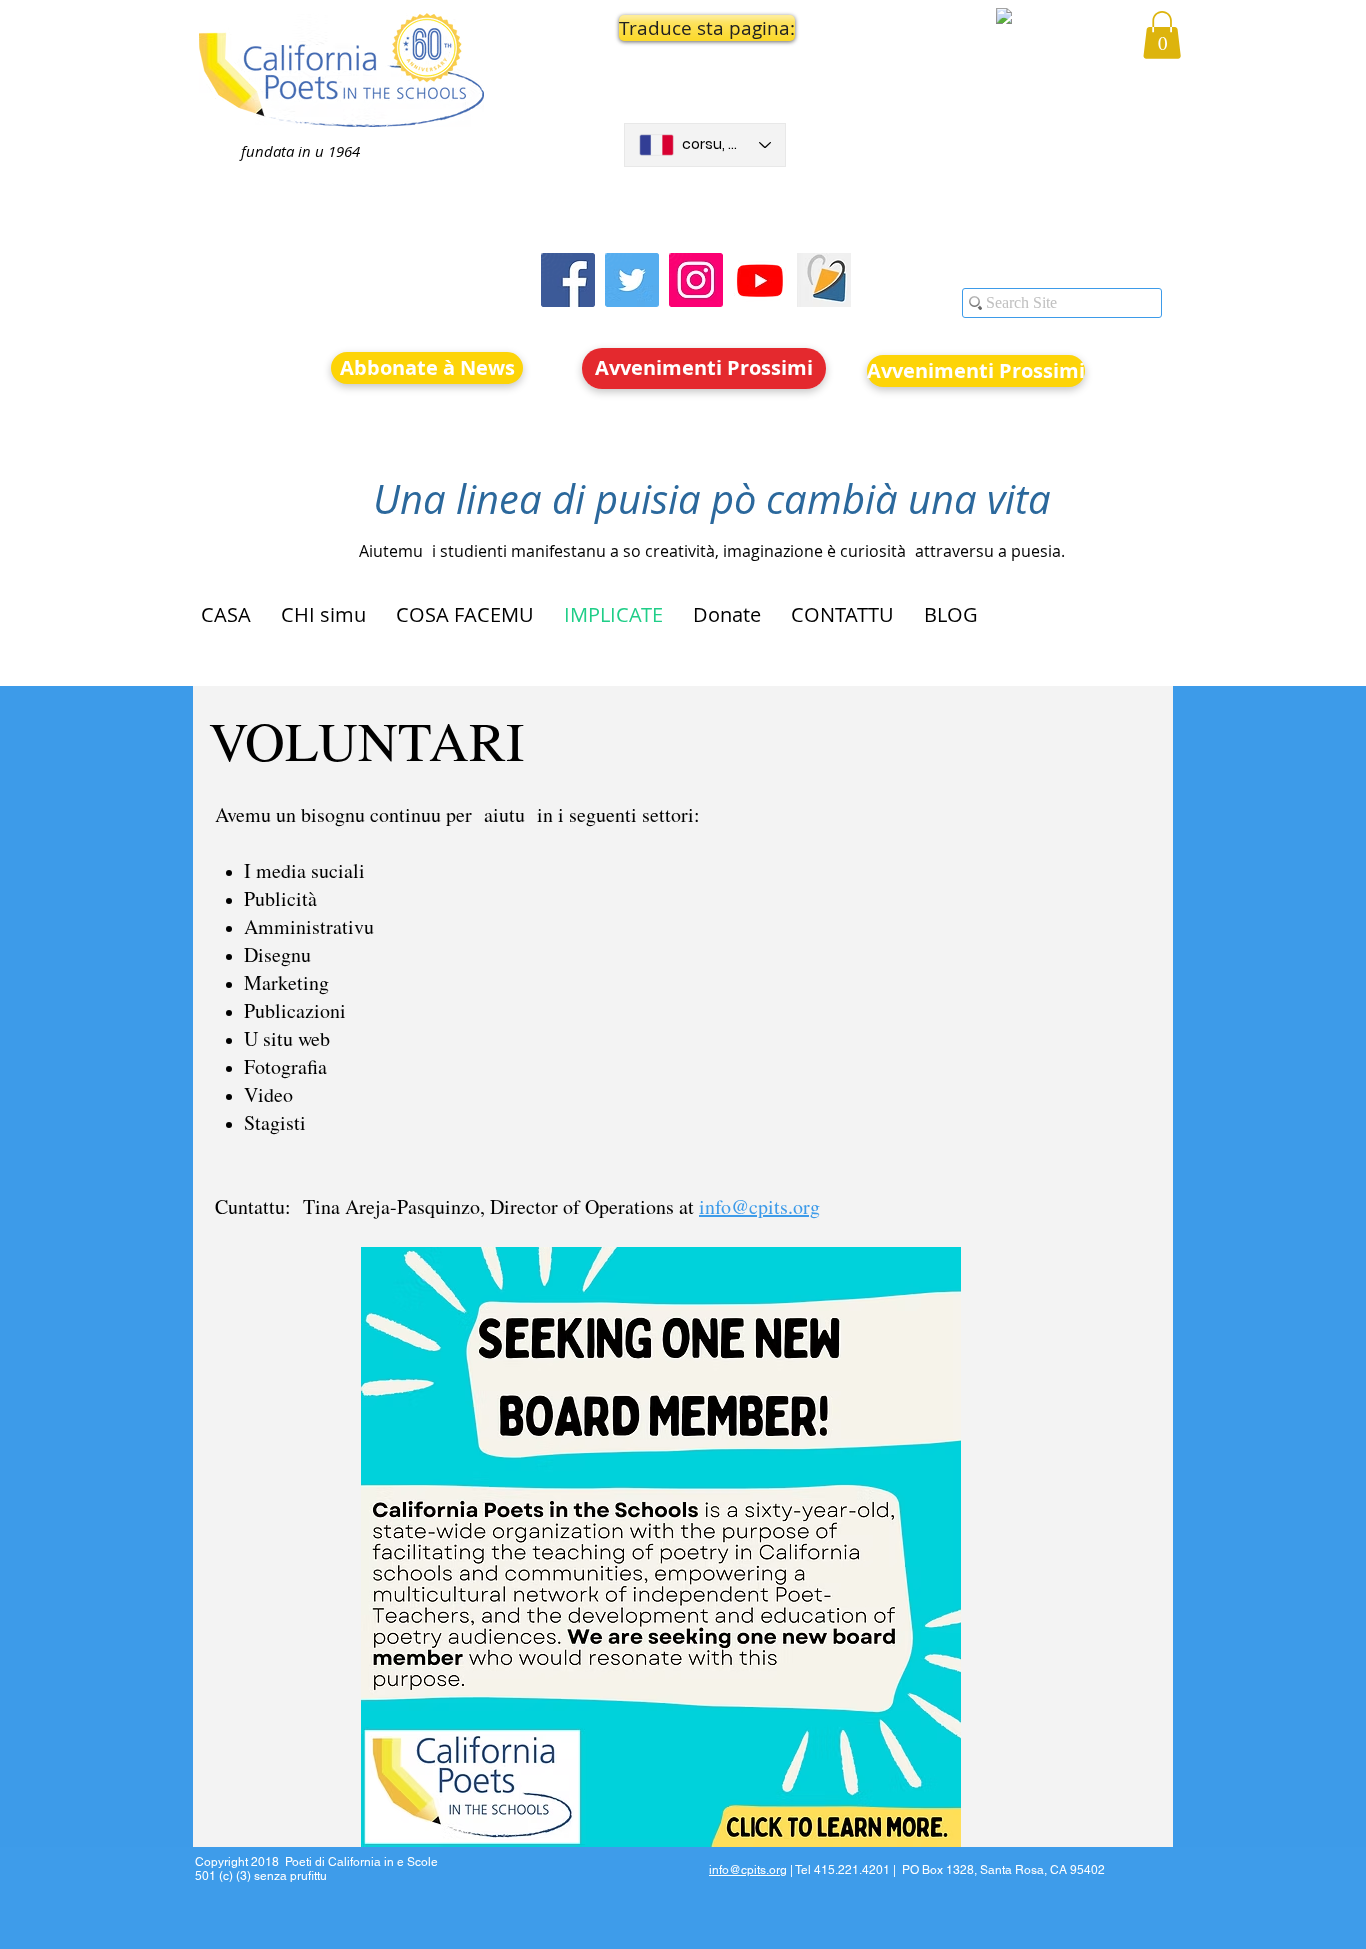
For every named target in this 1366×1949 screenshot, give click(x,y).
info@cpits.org (759, 1206)
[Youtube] (760, 280)
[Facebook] (568, 280)
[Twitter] (632, 280)
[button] (705, 28)
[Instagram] (696, 280)
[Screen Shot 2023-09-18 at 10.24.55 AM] (824, 280)
